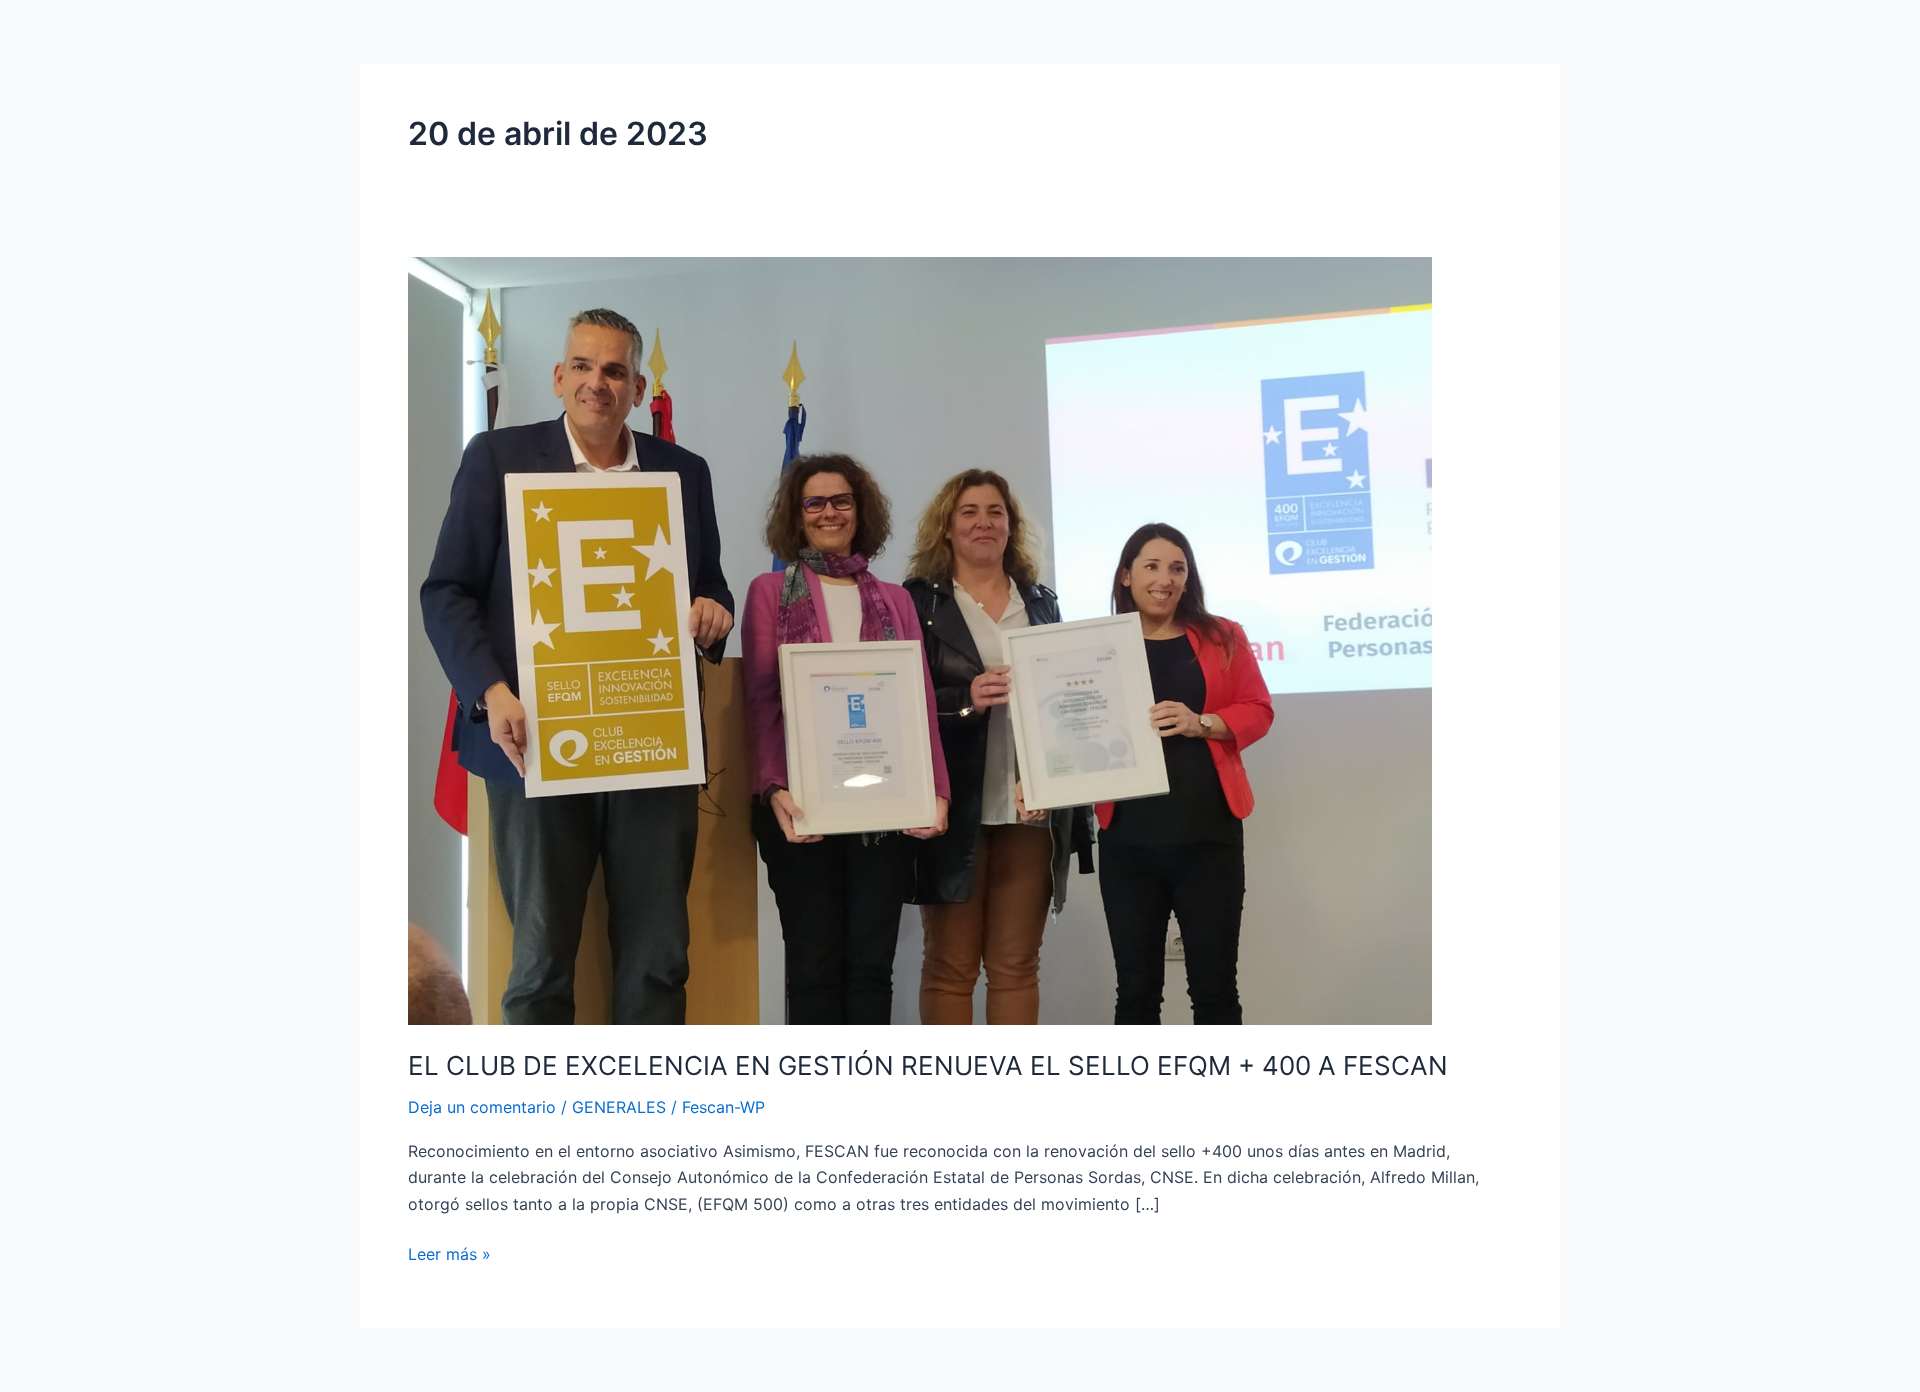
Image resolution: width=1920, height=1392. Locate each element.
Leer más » (449, 1252)
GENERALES (619, 1107)
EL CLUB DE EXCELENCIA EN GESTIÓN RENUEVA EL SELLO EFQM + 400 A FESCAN (928, 1065)
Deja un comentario (482, 1107)
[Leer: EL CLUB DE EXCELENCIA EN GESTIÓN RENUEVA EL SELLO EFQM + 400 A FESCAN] (920, 639)
